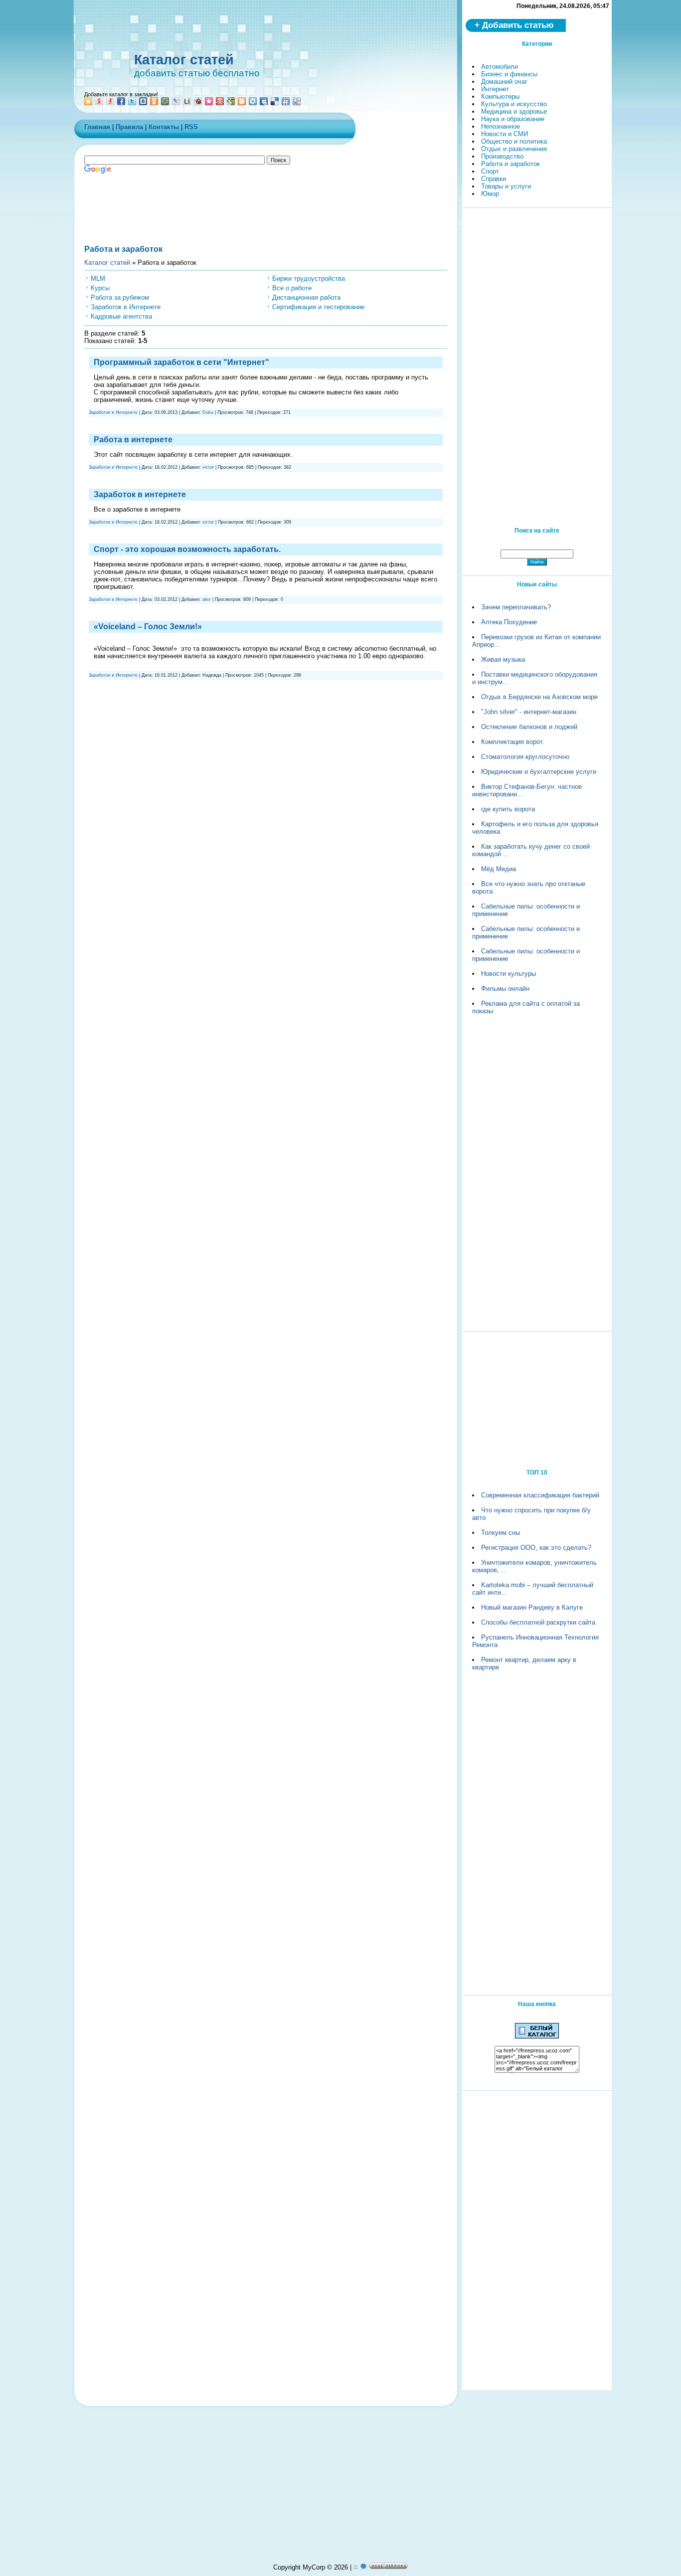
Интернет (495, 89)
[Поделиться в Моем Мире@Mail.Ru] (165, 101)
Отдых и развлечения (514, 149)
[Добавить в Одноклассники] (154, 101)
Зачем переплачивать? (516, 607)
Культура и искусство (514, 104)
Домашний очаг (504, 82)
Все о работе (292, 288)
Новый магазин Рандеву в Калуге (532, 1607)
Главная (97, 127)
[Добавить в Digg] (297, 101)
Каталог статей (184, 60)
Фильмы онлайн (505, 989)
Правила (129, 127)
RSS (191, 127)
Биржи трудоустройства (309, 278)
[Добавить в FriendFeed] (286, 101)
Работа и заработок (511, 164)
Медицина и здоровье (514, 111)
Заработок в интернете (140, 494)
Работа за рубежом (120, 297)
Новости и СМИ (505, 134)
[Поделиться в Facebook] (121, 101)
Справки (494, 179)
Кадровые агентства (121, 316)
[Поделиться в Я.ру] (110, 101)
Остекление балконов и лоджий (529, 727)
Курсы (100, 288)
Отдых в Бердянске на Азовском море (539, 697)
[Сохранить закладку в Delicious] (275, 101)
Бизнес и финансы (509, 74)
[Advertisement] (331, 27)
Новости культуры (509, 974)
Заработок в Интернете (126, 307)
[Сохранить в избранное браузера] (88, 101)
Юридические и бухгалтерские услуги (539, 772)
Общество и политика (514, 141)
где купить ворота (508, 809)
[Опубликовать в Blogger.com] (242, 101)
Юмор (490, 194)
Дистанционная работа (306, 297)
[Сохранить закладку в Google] (231, 101)
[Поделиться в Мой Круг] (253, 101)
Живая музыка (503, 659)
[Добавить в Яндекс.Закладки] (99, 101)
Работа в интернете (133, 440)
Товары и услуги (506, 186)
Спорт (490, 171)
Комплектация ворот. (513, 742)
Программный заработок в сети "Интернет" (181, 362)
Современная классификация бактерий (540, 1495)
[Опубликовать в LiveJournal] (176, 101)
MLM (98, 278)
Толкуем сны (501, 1533)
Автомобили (500, 67)
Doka (208, 412)
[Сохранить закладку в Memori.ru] (209, 101)
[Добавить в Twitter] (132, 101)
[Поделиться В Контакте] (143, 101)
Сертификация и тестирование (318, 307)
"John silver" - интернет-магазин (529, 712)
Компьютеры (500, 96)
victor (208, 467)
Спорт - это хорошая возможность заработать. (187, 549)
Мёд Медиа (499, 869)
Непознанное (501, 126)
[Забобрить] (198, 101)
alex (207, 599)
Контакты (164, 127)
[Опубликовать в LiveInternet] (187, 101)
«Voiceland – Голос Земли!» (148, 627)
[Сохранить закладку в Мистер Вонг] (220, 101)
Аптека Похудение (509, 622)
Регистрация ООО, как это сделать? (536, 1548)
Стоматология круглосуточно (525, 757)
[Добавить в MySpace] (264, 101)
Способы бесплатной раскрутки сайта (538, 1622)
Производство (502, 156)
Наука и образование (513, 119)
